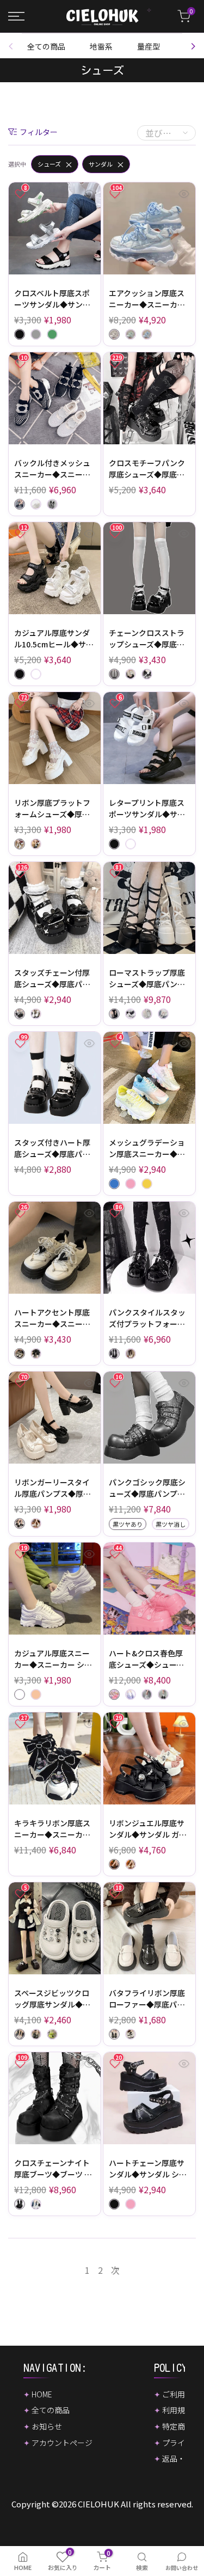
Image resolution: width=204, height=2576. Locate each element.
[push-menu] (16, 16)
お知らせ (47, 2426)
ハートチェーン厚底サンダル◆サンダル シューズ (148, 2169)
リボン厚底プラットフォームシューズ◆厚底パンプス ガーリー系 (52, 809)
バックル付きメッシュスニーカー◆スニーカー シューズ (52, 469)
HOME (42, 2394)
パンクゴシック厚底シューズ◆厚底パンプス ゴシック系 (147, 1488)
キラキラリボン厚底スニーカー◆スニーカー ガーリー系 (52, 1829)
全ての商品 (46, 46)
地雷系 (101, 46)
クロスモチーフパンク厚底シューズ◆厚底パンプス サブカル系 (147, 469)
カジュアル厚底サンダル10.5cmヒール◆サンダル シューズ (54, 639)
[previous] (14, 46)
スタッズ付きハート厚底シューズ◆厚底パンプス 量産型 (52, 1148)
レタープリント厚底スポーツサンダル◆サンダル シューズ (147, 809)
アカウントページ (62, 2443)
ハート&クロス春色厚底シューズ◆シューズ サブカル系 (146, 1659)
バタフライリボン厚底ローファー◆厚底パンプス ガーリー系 (147, 1999)
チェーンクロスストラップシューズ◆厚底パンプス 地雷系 (147, 639)
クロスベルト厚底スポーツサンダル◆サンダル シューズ (52, 299)
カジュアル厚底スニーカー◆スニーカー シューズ (53, 1659)
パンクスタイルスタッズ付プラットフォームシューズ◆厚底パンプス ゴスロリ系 (147, 1318)
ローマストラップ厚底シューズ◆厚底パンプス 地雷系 (147, 978)
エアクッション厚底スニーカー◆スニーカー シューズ (147, 299)
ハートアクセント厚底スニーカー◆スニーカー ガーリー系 (52, 1318)
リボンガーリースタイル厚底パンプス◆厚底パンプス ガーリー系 (52, 1488)
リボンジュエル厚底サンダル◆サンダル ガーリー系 (148, 1829)
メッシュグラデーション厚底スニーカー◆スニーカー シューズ (147, 1148)
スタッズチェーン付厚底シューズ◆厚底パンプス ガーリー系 (52, 978)
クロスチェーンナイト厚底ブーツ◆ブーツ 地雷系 (53, 2169)
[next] (190, 46)
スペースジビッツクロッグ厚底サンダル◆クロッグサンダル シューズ (53, 1999)
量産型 (149, 46)
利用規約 (177, 2410)
